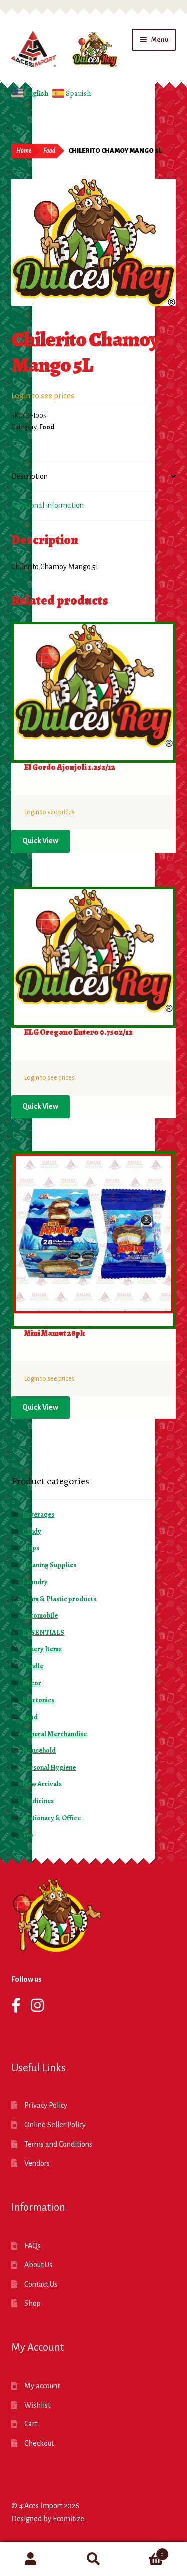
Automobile (40, 1616)
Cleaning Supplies (49, 1565)
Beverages (38, 1515)
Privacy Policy (46, 2105)
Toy (28, 1835)
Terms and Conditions (58, 2144)
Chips (31, 1548)
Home (24, 151)
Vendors (37, 2163)
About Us (38, 2265)
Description (30, 476)
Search (93, 2559)
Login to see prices (43, 396)
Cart (31, 2424)
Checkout (39, 2443)
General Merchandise (55, 1734)
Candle (33, 1666)
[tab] (94, 477)
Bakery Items (42, 1649)
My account (42, 2386)
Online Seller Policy (55, 2125)
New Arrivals (42, 1784)
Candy (32, 1531)
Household (39, 1750)
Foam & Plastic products (59, 1599)
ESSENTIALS (43, 1633)
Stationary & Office (52, 1818)
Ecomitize (69, 2519)
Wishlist (37, 2405)
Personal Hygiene (49, 1767)
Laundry (35, 1582)
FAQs (33, 2246)
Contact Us (41, 2284)
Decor (32, 1683)
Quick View (40, 841)
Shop (33, 2303)
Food (49, 151)
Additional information (48, 505)
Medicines (38, 1801)
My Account (31, 2559)
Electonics (38, 1700)
